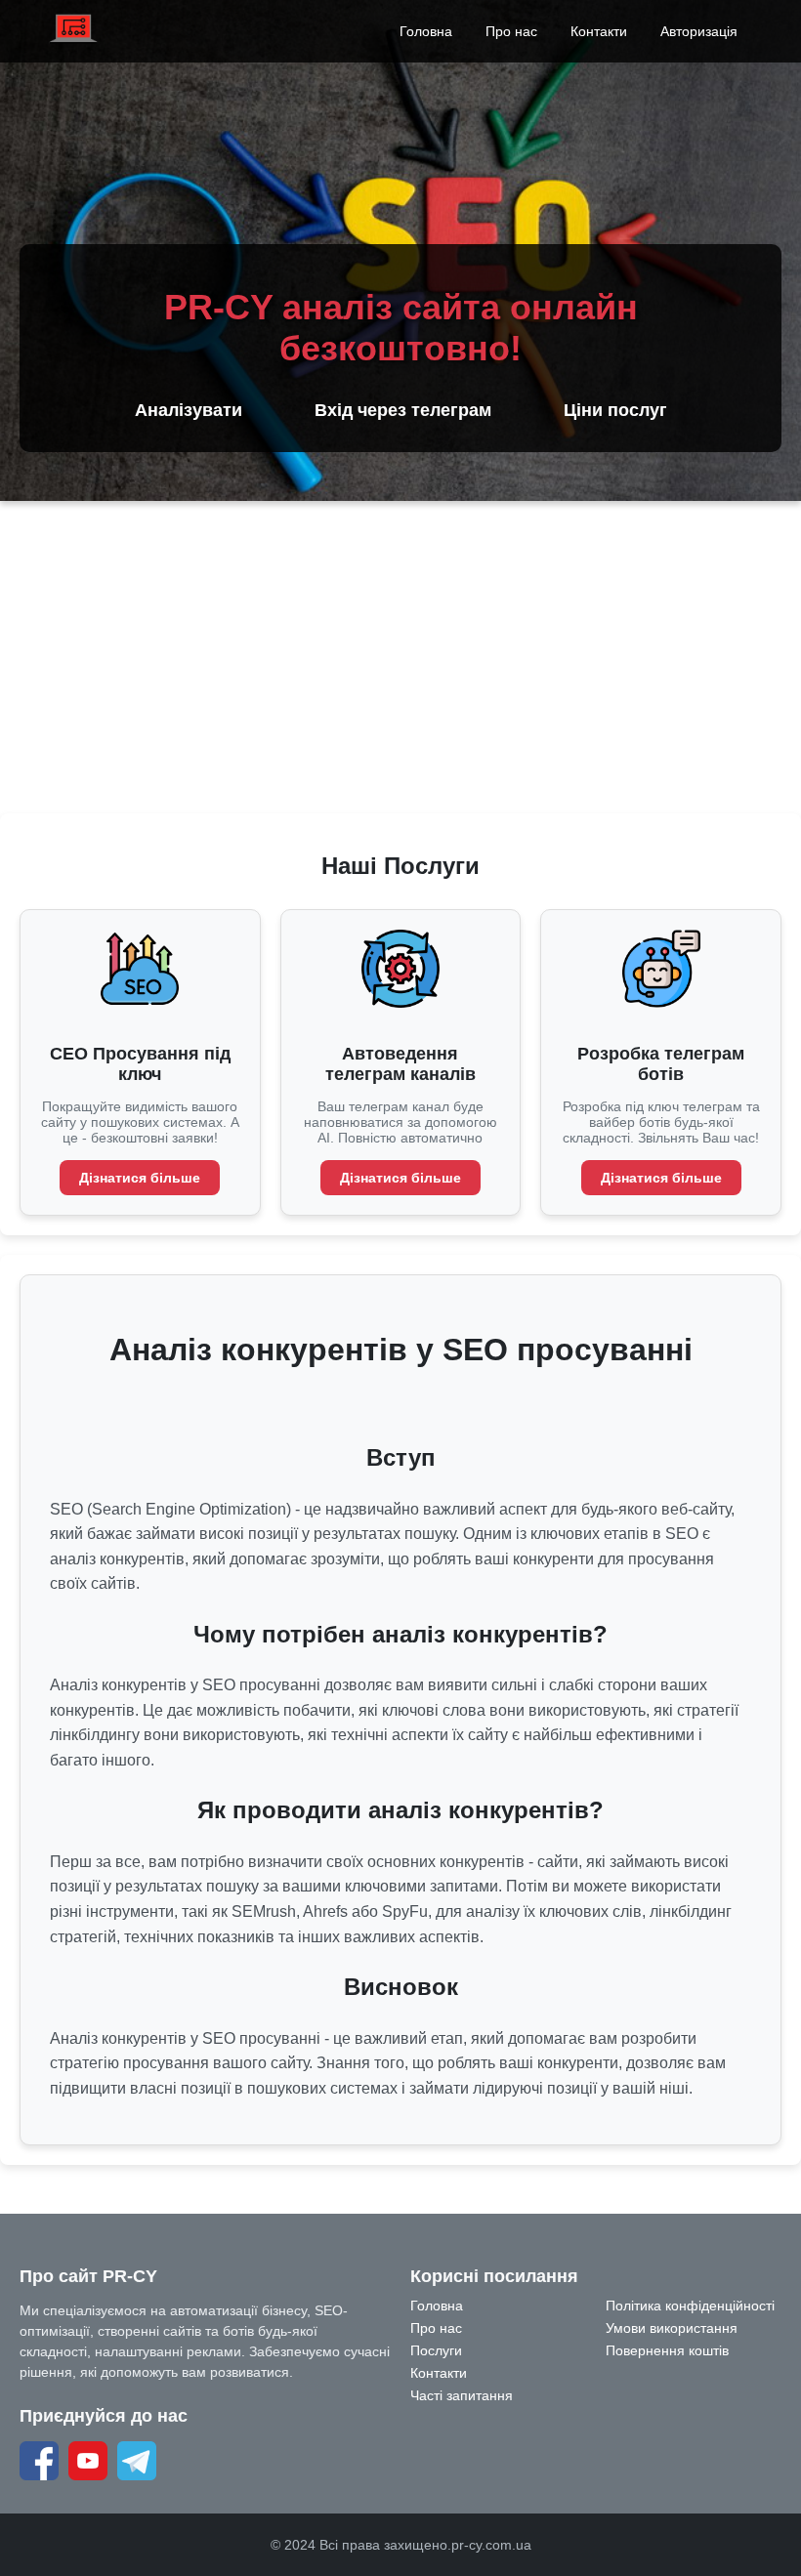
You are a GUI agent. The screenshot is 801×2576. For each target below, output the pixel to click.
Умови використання (672, 2328)
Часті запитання (462, 2395)
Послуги (436, 2350)
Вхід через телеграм (403, 410)
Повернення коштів (667, 2350)
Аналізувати (189, 410)
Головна (426, 31)
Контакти (599, 31)
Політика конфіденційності (690, 2306)
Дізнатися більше (140, 1178)
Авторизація (699, 31)
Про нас (511, 31)
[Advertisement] (400, 657)
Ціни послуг (615, 410)
